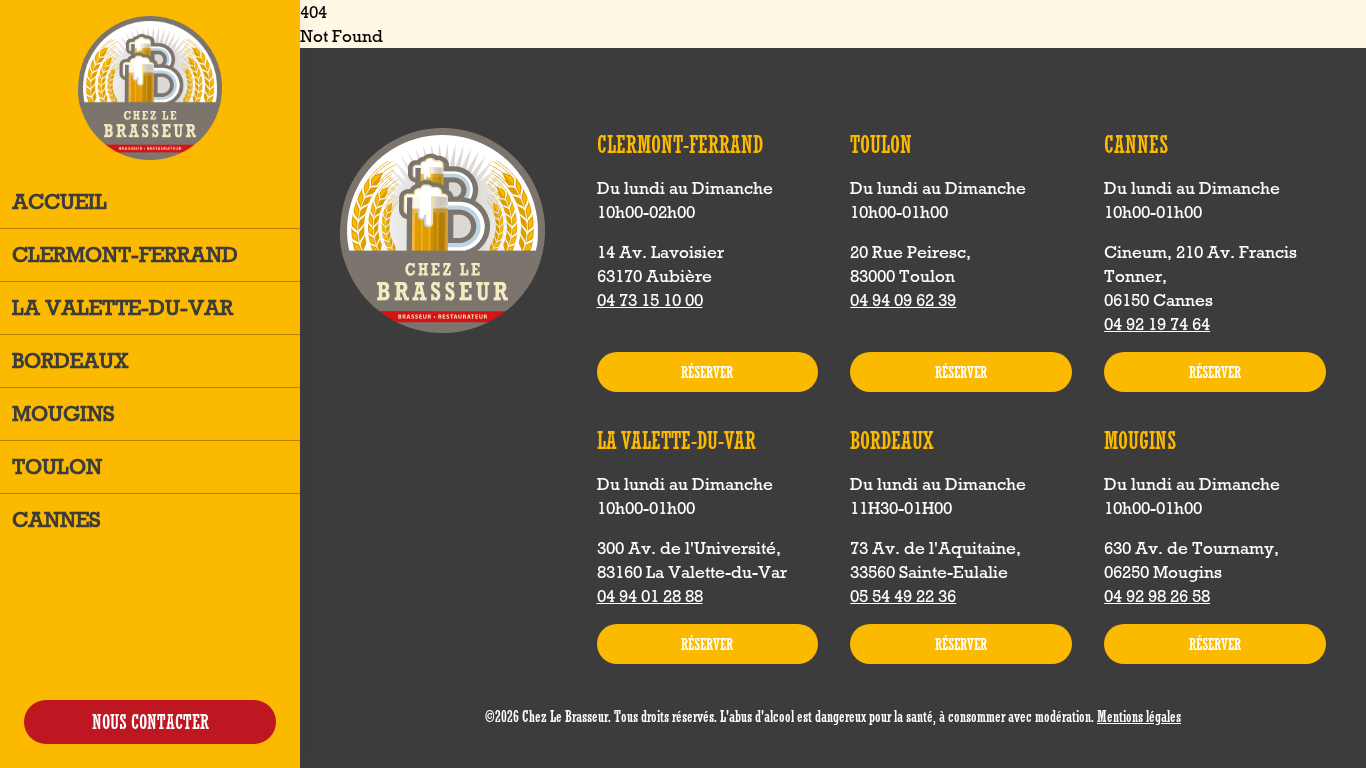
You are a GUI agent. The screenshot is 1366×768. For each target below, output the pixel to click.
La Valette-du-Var (122, 307)
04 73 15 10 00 (650, 300)
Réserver (707, 372)
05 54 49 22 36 (903, 596)
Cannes (56, 519)
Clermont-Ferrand (125, 254)
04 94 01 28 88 (650, 596)
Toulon (57, 466)
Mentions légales (1139, 716)
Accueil (59, 201)
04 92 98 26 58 (1157, 596)
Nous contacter (150, 721)
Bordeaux (70, 360)
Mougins (63, 413)
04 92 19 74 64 (1157, 324)
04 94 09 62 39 (903, 300)
